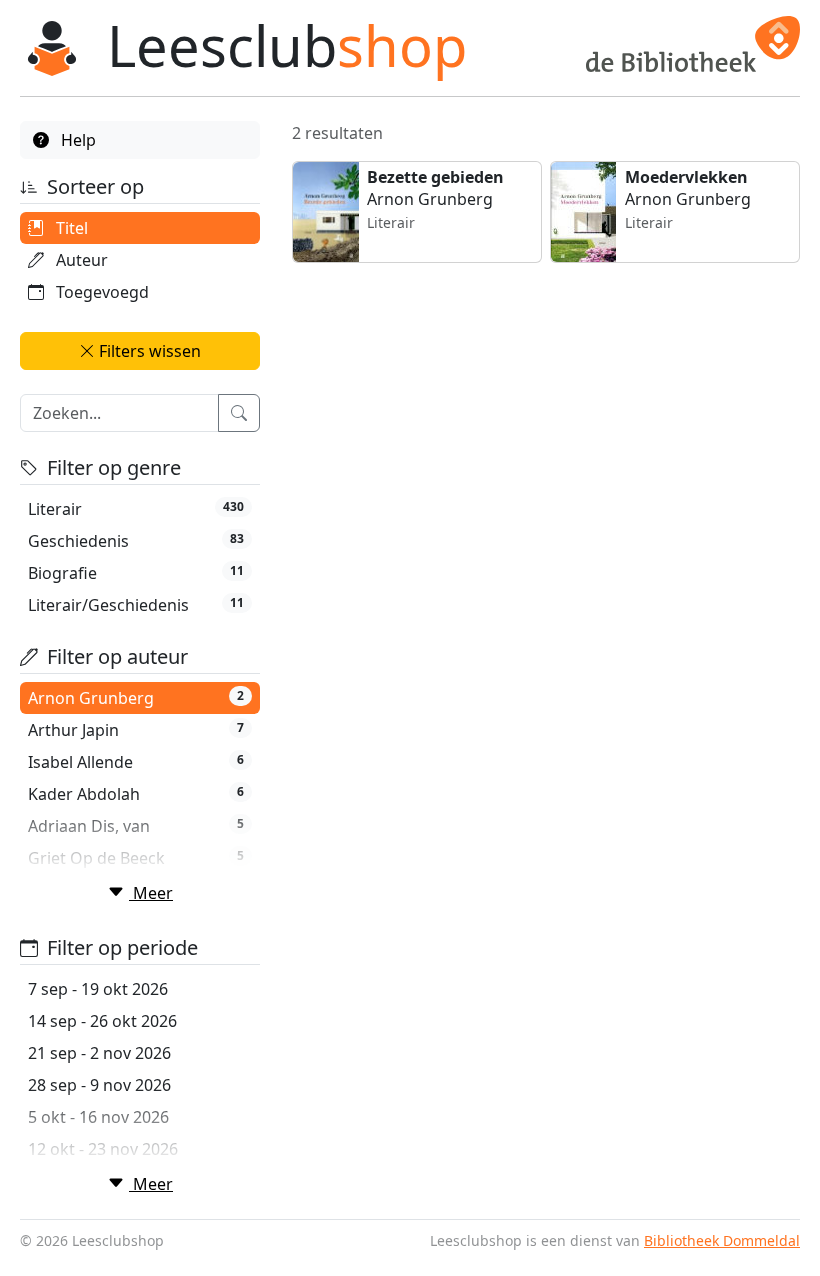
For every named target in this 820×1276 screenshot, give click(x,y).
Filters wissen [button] (148, 351)
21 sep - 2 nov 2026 (99, 1053)
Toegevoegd (100, 292)
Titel (70, 228)
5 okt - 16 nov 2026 (98, 1117)
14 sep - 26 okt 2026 (102, 1021)
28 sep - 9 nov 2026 (99, 1085)
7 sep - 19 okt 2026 (98, 989)
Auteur (80, 260)
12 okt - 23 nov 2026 (103, 1149)
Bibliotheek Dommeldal (722, 1240)
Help (76, 140)
